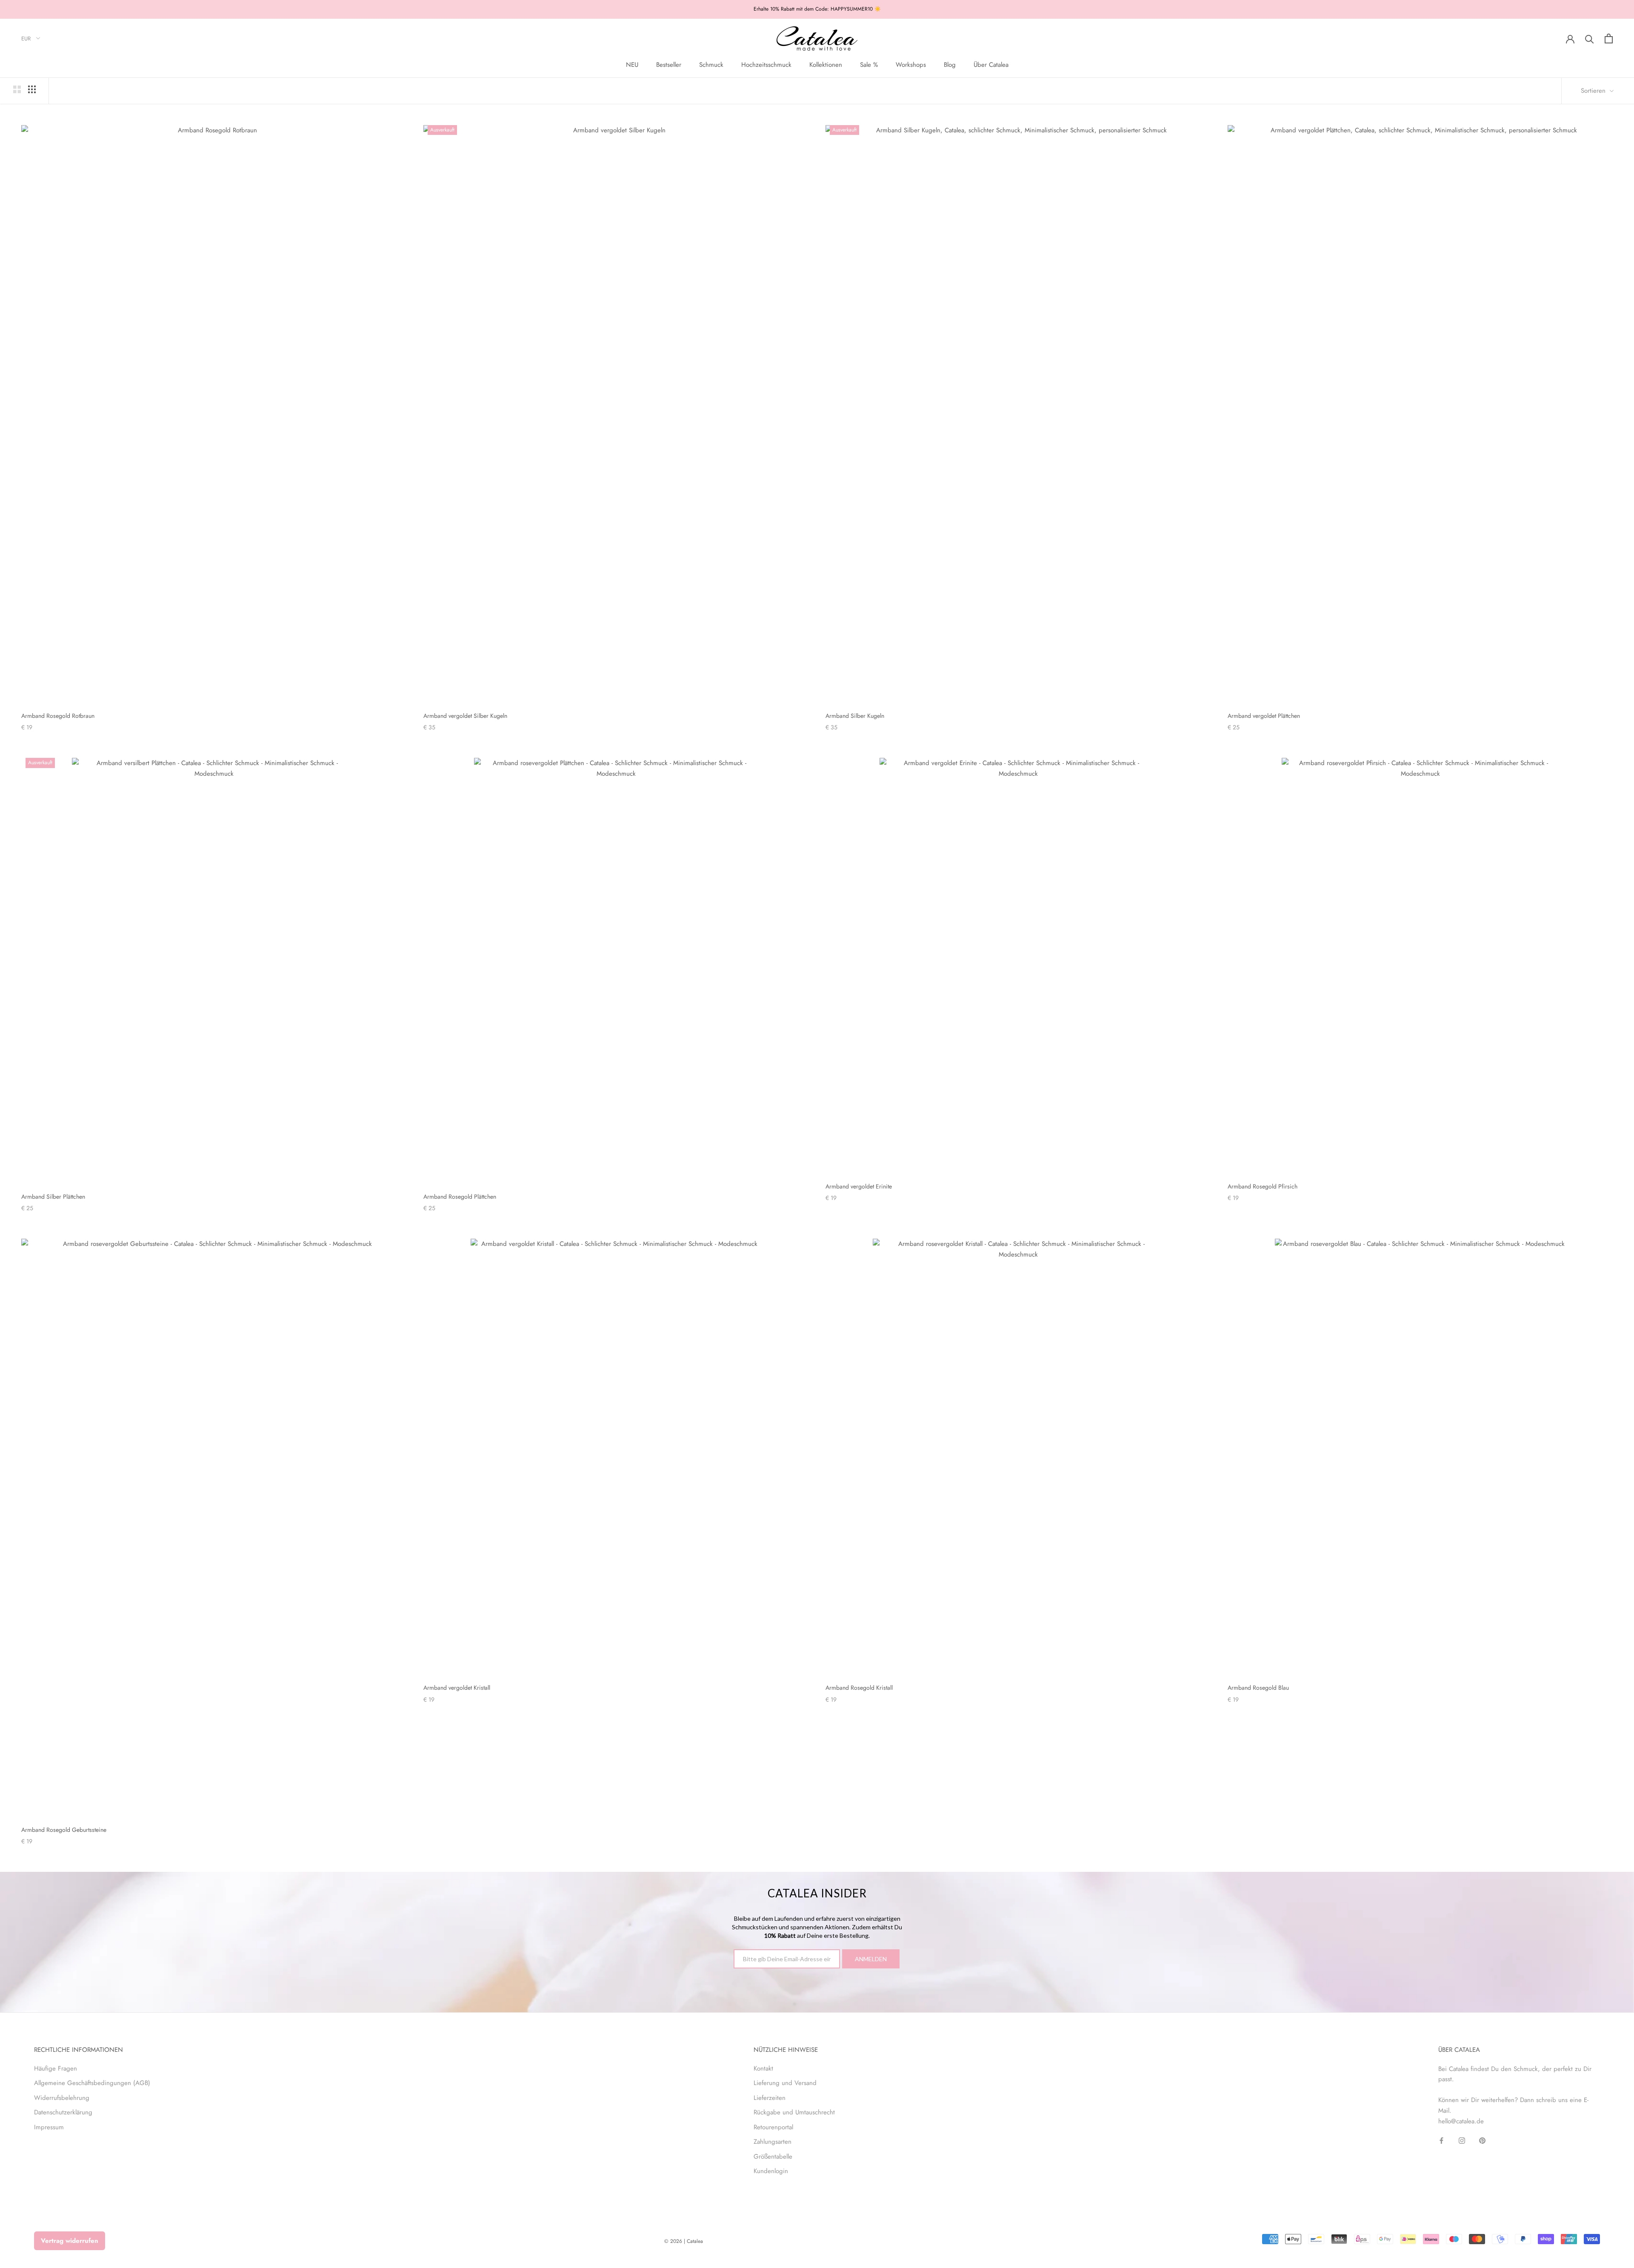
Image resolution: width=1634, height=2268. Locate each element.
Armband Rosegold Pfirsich (1263, 1186)
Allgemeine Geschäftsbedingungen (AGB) (92, 2083)
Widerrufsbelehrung (62, 2098)
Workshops (911, 65)
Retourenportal (773, 2127)
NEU (632, 65)
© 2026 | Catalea (684, 2241)
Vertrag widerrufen (70, 2241)
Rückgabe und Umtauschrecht (794, 2112)
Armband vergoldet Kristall (457, 1688)
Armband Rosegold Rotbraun (58, 716)
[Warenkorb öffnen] (1609, 39)
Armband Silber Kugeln (855, 716)
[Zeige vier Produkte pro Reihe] (32, 89)
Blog (950, 65)
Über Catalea (991, 65)
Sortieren (1594, 91)
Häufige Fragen (56, 2068)
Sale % (869, 65)
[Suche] (1590, 39)
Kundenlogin (771, 2171)
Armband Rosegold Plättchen (460, 1197)
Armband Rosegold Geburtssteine (64, 1830)
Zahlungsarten (773, 2142)
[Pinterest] (1482, 2140)
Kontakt (763, 2068)
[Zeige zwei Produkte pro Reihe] (17, 89)
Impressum (49, 2127)
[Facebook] (1441, 2140)
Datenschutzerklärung (63, 2112)
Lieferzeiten (770, 2098)
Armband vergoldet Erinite (859, 1186)
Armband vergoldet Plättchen (1264, 716)
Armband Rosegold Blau (1258, 1688)
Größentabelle (773, 2157)
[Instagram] (1462, 2140)
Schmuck (711, 65)
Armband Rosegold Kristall (859, 1688)
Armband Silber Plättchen (53, 1197)
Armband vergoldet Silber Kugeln (465, 716)
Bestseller (669, 65)
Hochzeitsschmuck (766, 65)
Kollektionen (826, 65)
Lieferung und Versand (785, 2083)
